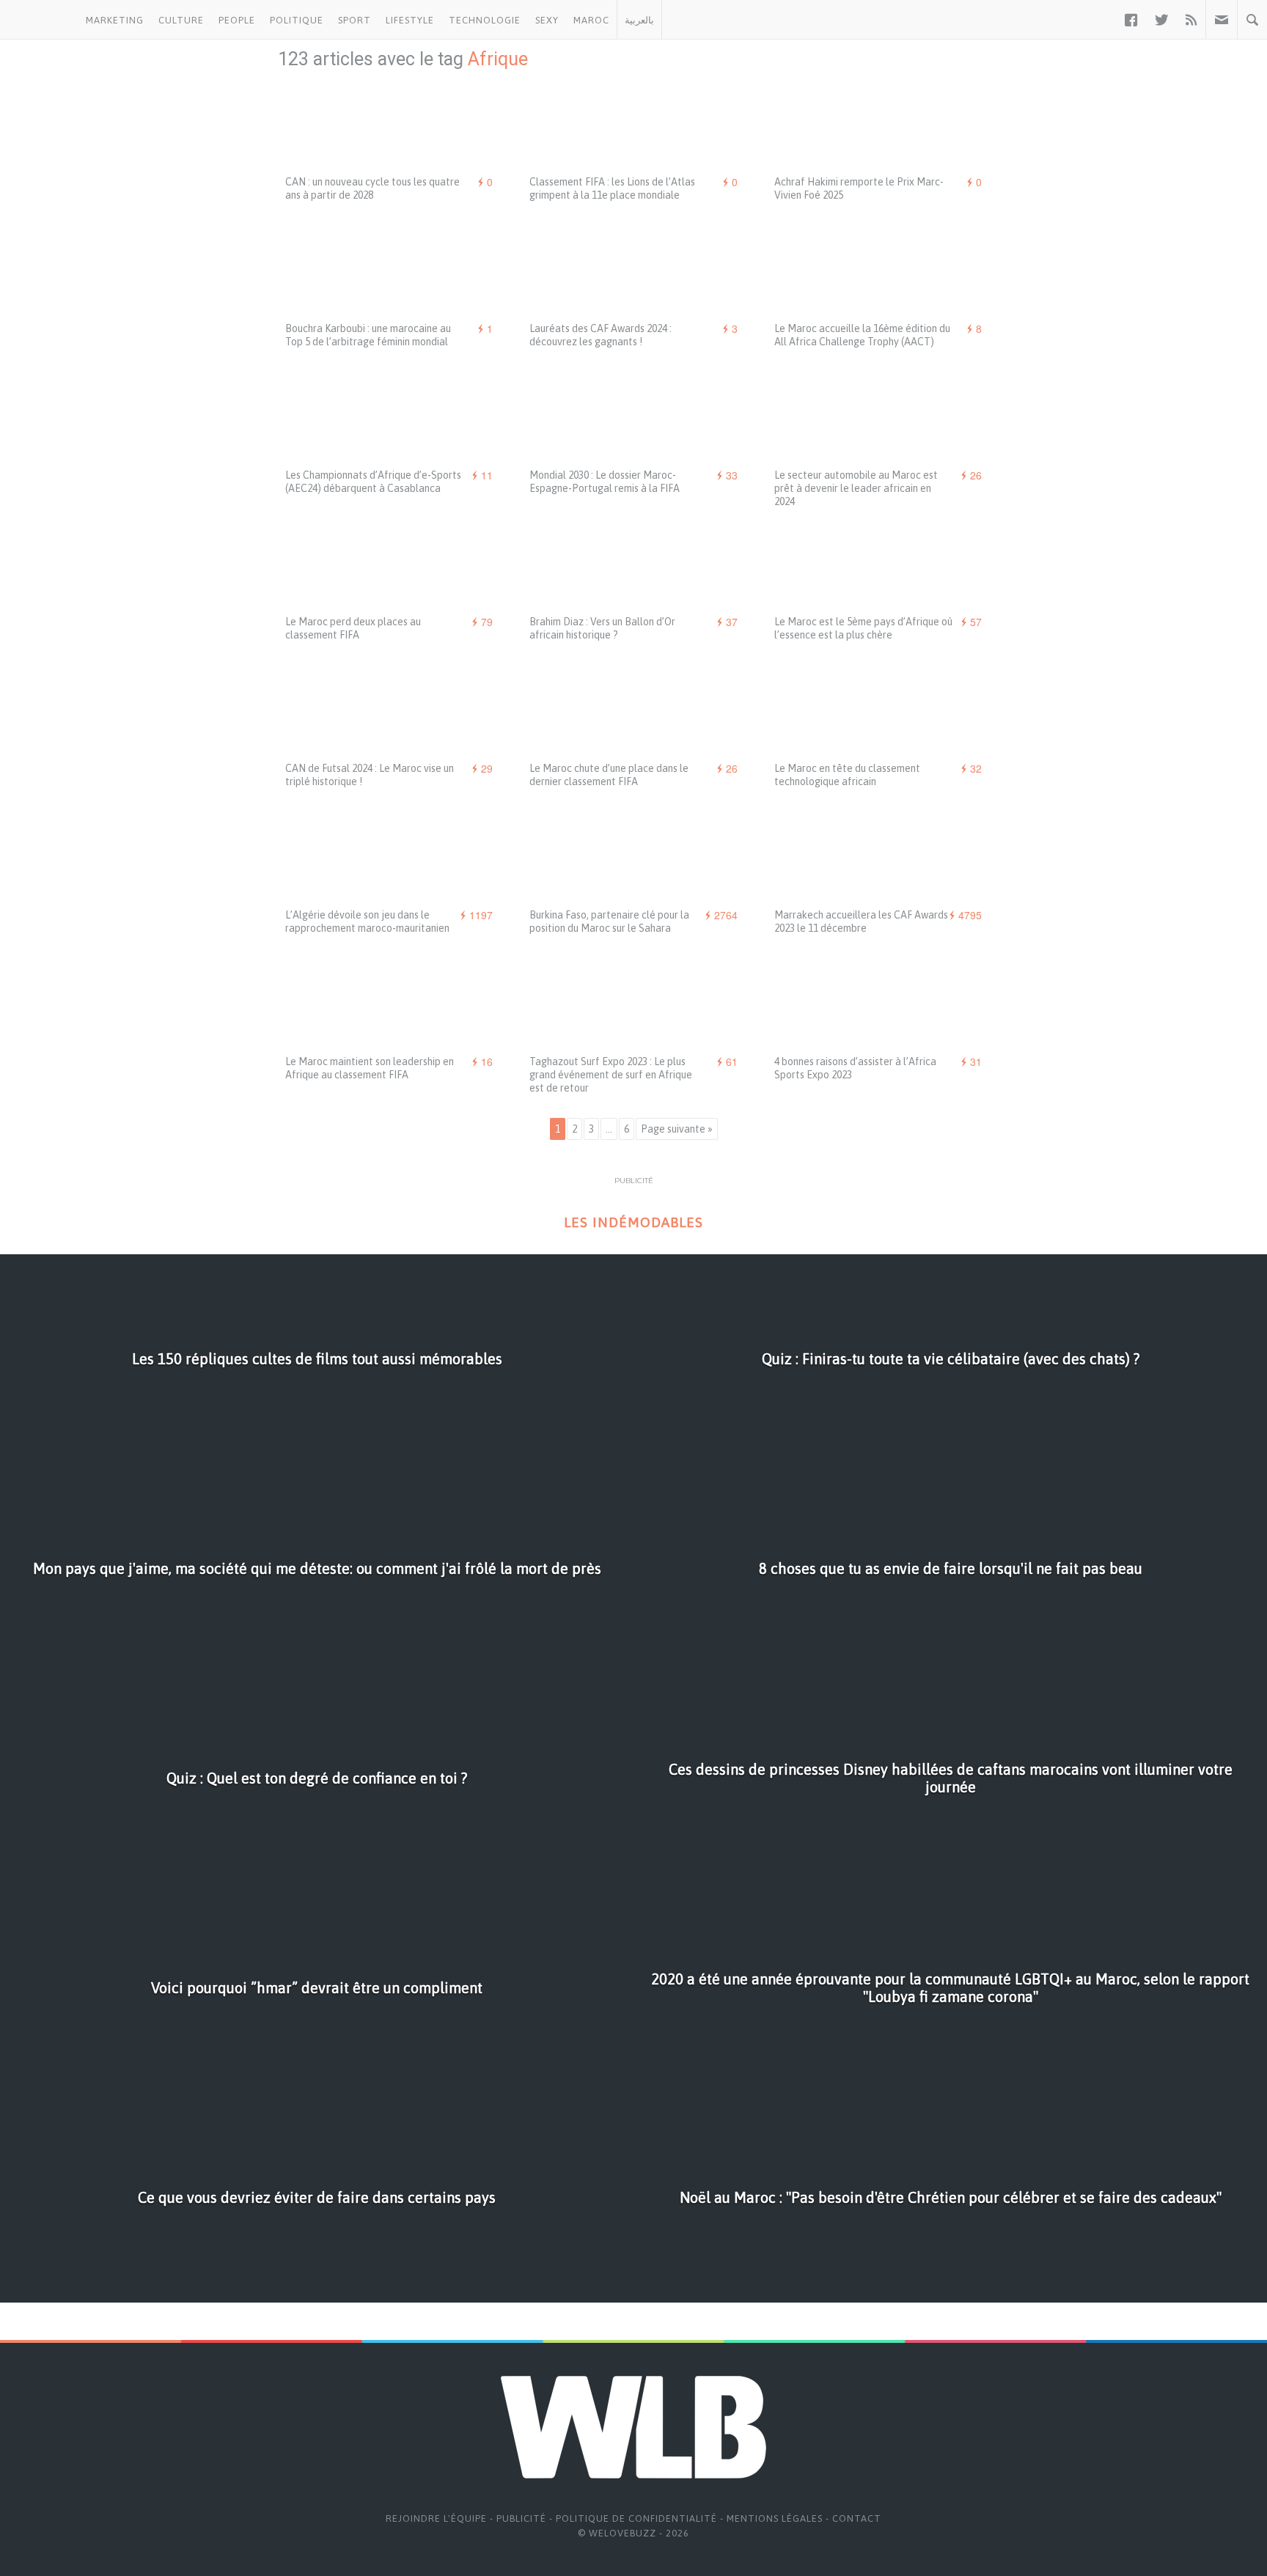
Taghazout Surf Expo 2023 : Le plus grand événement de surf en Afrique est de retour (611, 1075)
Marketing (115, 20)
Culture (181, 20)
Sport (355, 20)
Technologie (485, 20)
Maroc (591, 20)
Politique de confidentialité (636, 2518)
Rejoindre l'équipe (436, 2518)
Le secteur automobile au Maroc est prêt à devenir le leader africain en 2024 (856, 488)
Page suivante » (677, 1129)
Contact (857, 2518)
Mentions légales (775, 2518)
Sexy (547, 20)
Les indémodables (633, 1222)
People (237, 20)
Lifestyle (410, 20)
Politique (297, 20)
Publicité (521, 2518)
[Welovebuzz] (39, 20)
